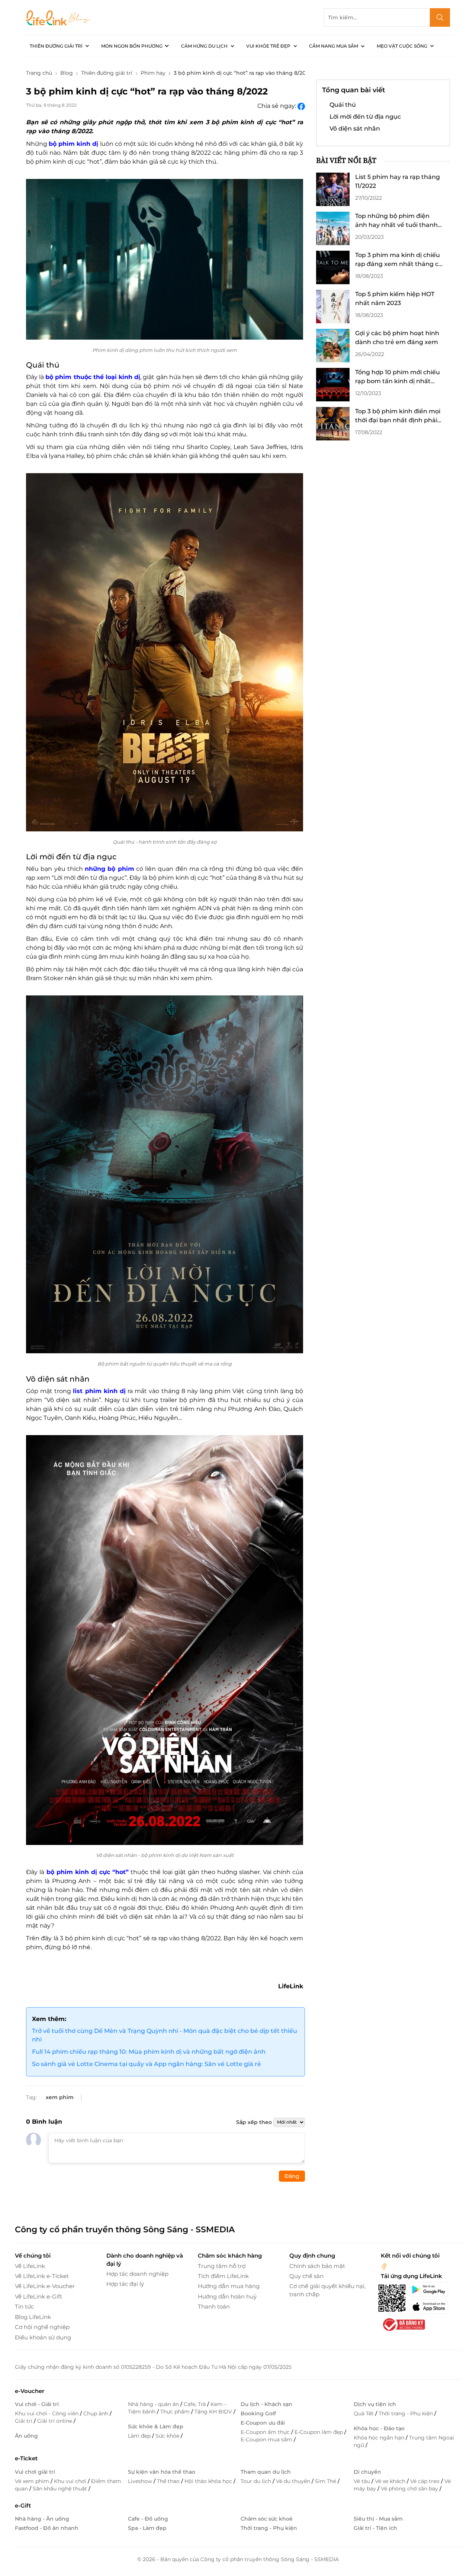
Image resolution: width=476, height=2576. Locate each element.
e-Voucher (30, 2391)
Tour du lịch (257, 2481)
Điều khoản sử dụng (43, 2337)
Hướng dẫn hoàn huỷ (227, 2296)
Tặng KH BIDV (214, 2412)
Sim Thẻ (326, 2481)
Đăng (292, 2176)
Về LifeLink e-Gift (38, 2296)
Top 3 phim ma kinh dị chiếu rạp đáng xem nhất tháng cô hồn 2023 (399, 260)
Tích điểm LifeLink (223, 2276)
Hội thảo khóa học (209, 2481)
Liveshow (141, 2481)
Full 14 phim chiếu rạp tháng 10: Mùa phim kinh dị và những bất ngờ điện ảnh (149, 2052)
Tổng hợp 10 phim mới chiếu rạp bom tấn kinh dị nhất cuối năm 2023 (398, 377)
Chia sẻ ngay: (277, 106)
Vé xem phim (33, 2481)
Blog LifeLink (33, 2317)
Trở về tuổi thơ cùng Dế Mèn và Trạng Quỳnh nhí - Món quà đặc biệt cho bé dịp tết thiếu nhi (165, 2035)
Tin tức (24, 2306)
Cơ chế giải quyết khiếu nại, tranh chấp (327, 2290)
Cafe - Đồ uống (148, 2519)
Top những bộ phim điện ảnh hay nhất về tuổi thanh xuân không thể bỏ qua (396, 221)
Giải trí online (55, 2421)
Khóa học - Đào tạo (379, 2428)
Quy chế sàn (306, 2276)
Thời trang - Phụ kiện (406, 2413)
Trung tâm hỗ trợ (222, 2266)
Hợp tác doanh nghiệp (137, 2274)
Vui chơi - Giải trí (37, 2404)
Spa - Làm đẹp (147, 2528)
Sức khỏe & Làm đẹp (156, 2426)
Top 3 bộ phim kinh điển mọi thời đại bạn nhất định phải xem (398, 416)
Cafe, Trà (195, 2404)
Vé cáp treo (426, 2481)
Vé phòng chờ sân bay (410, 2489)
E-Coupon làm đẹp (319, 2432)
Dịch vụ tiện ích (375, 2404)
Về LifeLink (30, 2266)
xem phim (60, 2097)
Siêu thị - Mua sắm (378, 2519)
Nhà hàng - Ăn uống (42, 2519)
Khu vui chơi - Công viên (47, 2413)
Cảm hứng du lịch (204, 46)
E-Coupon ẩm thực (266, 2432)
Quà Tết (364, 2413)
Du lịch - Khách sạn (266, 2404)
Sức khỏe (168, 2436)
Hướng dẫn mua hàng (229, 2286)
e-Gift (23, 2506)
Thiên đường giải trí (56, 46)
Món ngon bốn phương (132, 46)
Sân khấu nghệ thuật (61, 2489)
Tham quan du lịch (266, 2472)
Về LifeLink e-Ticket (42, 2276)
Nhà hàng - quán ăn (154, 2404)
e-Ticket (26, 2458)
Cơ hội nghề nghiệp (42, 2327)
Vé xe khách (391, 2481)
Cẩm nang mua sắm (334, 46)
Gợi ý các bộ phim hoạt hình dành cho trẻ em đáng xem (397, 338)
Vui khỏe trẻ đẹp (268, 46)
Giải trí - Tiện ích (375, 2528)
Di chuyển (367, 2472)
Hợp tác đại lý (125, 2284)
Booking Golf (258, 2413)
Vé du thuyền (294, 2481)
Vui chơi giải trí (35, 2472)
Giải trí (24, 2421)
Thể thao (169, 2481)
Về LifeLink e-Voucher (45, 2286)
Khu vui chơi (71, 2481)
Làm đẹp (140, 2436)
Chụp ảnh (97, 2413)
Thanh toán (214, 2306)
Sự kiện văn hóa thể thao (162, 2472)
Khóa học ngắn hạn (380, 2438)
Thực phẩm (176, 2412)
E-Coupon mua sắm (267, 2439)
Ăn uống (26, 2436)
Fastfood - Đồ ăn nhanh (47, 2528)
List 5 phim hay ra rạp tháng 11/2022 (398, 181)
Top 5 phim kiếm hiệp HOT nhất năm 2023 (395, 299)
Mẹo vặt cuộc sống (402, 46)
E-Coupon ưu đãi (263, 2423)
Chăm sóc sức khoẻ (267, 2519)
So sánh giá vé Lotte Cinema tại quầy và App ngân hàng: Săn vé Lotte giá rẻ (147, 2064)
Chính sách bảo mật (317, 2266)
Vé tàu (363, 2481)
